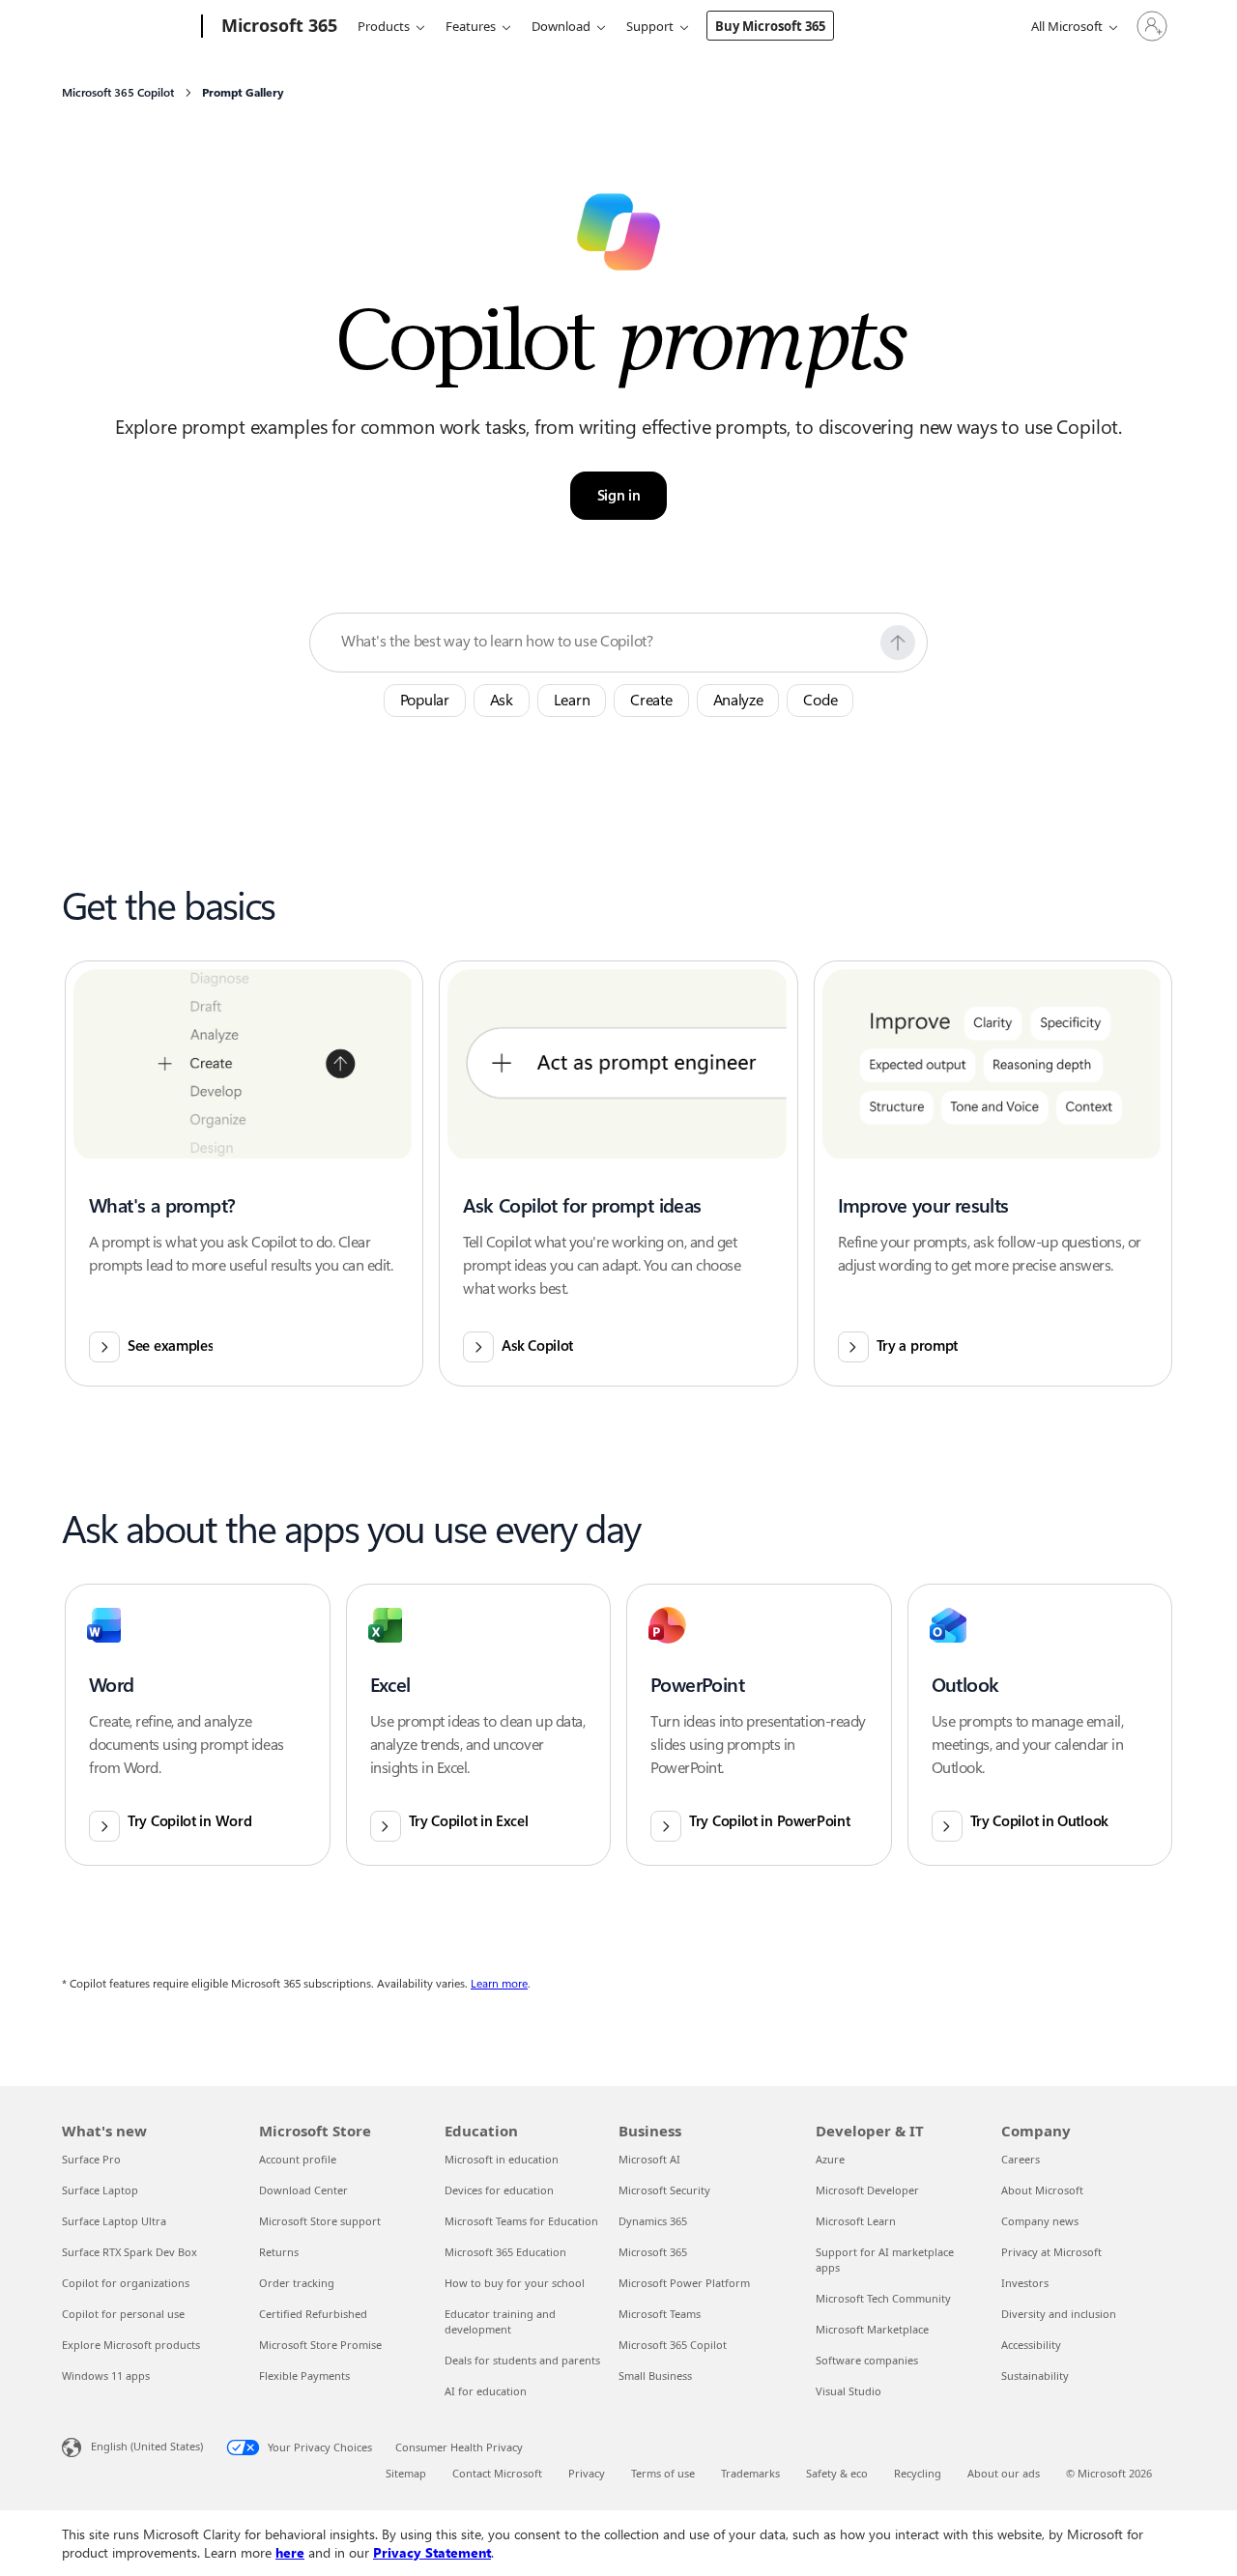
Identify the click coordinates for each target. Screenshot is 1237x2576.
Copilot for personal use (123, 2314)
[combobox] (605, 642)
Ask (502, 700)
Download (561, 26)
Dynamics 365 (653, 2221)
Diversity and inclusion (1059, 2314)
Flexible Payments (304, 2376)
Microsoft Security (664, 2190)
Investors (1025, 2283)
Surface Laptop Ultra (114, 2221)
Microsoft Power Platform (684, 2283)
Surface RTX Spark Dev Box (129, 2252)
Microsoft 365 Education (505, 2252)
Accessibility (1031, 2345)
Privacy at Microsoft (1051, 2252)
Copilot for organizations (126, 2283)
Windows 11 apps (106, 2376)
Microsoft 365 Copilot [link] (118, 93)
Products (384, 26)
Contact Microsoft (497, 2473)
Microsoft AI (649, 2159)
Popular (425, 700)
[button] (898, 643)
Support (650, 26)
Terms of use (663, 2473)
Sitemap (406, 2473)
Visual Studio (849, 2391)
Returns (279, 2252)
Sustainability (1035, 2376)
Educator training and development (500, 2321)
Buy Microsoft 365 (770, 26)
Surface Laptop (100, 2190)
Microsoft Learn (856, 2221)
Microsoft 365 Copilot (673, 2345)
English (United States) (147, 2446)
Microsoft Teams (660, 2314)
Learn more (499, 1984)
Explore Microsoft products (131, 2345)
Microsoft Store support (320, 2221)
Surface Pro (91, 2159)
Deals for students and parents (522, 2360)
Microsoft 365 (653, 2252)
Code (820, 700)
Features (471, 26)
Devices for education (499, 2190)
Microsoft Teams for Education (521, 2221)
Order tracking (297, 2283)
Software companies (867, 2360)
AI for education (486, 2391)
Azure (830, 2159)
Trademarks (750, 2473)
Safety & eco (837, 2473)
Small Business (655, 2376)
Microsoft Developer (867, 2190)
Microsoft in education (502, 2159)
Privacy (587, 2473)
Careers (1021, 2159)
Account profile (298, 2159)
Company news (1040, 2221)
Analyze (738, 700)
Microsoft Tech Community (883, 2298)
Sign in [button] (619, 496)
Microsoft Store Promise (320, 2345)
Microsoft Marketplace (872, 2329)
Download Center (303, 2190)
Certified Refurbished (313, 2314)
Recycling (918, 2473)
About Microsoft (1042, 2190)
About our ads (1004, 2473)
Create (651, 700)
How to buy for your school (515, 2283)
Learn (572, 700)
